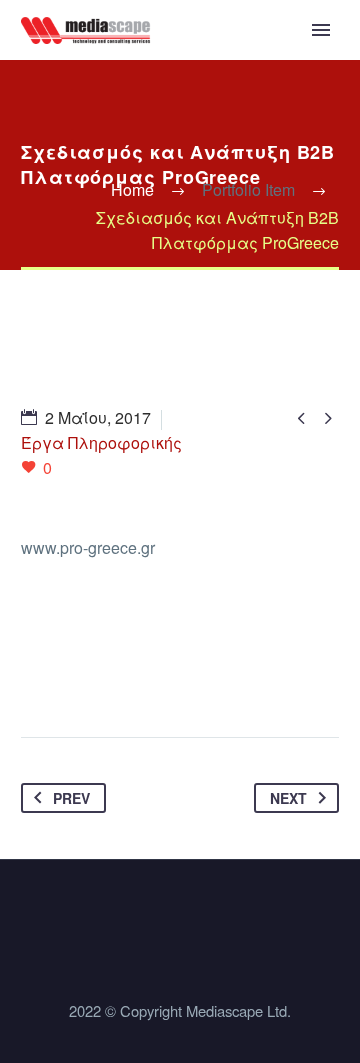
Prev (71, 798)
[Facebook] (38, 674)
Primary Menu (321, 30)
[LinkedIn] (190, 674)
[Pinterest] (114, 674)
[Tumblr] (152, 674)
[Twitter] (76, 674)
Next (288, 798)
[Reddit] (228, 674)
